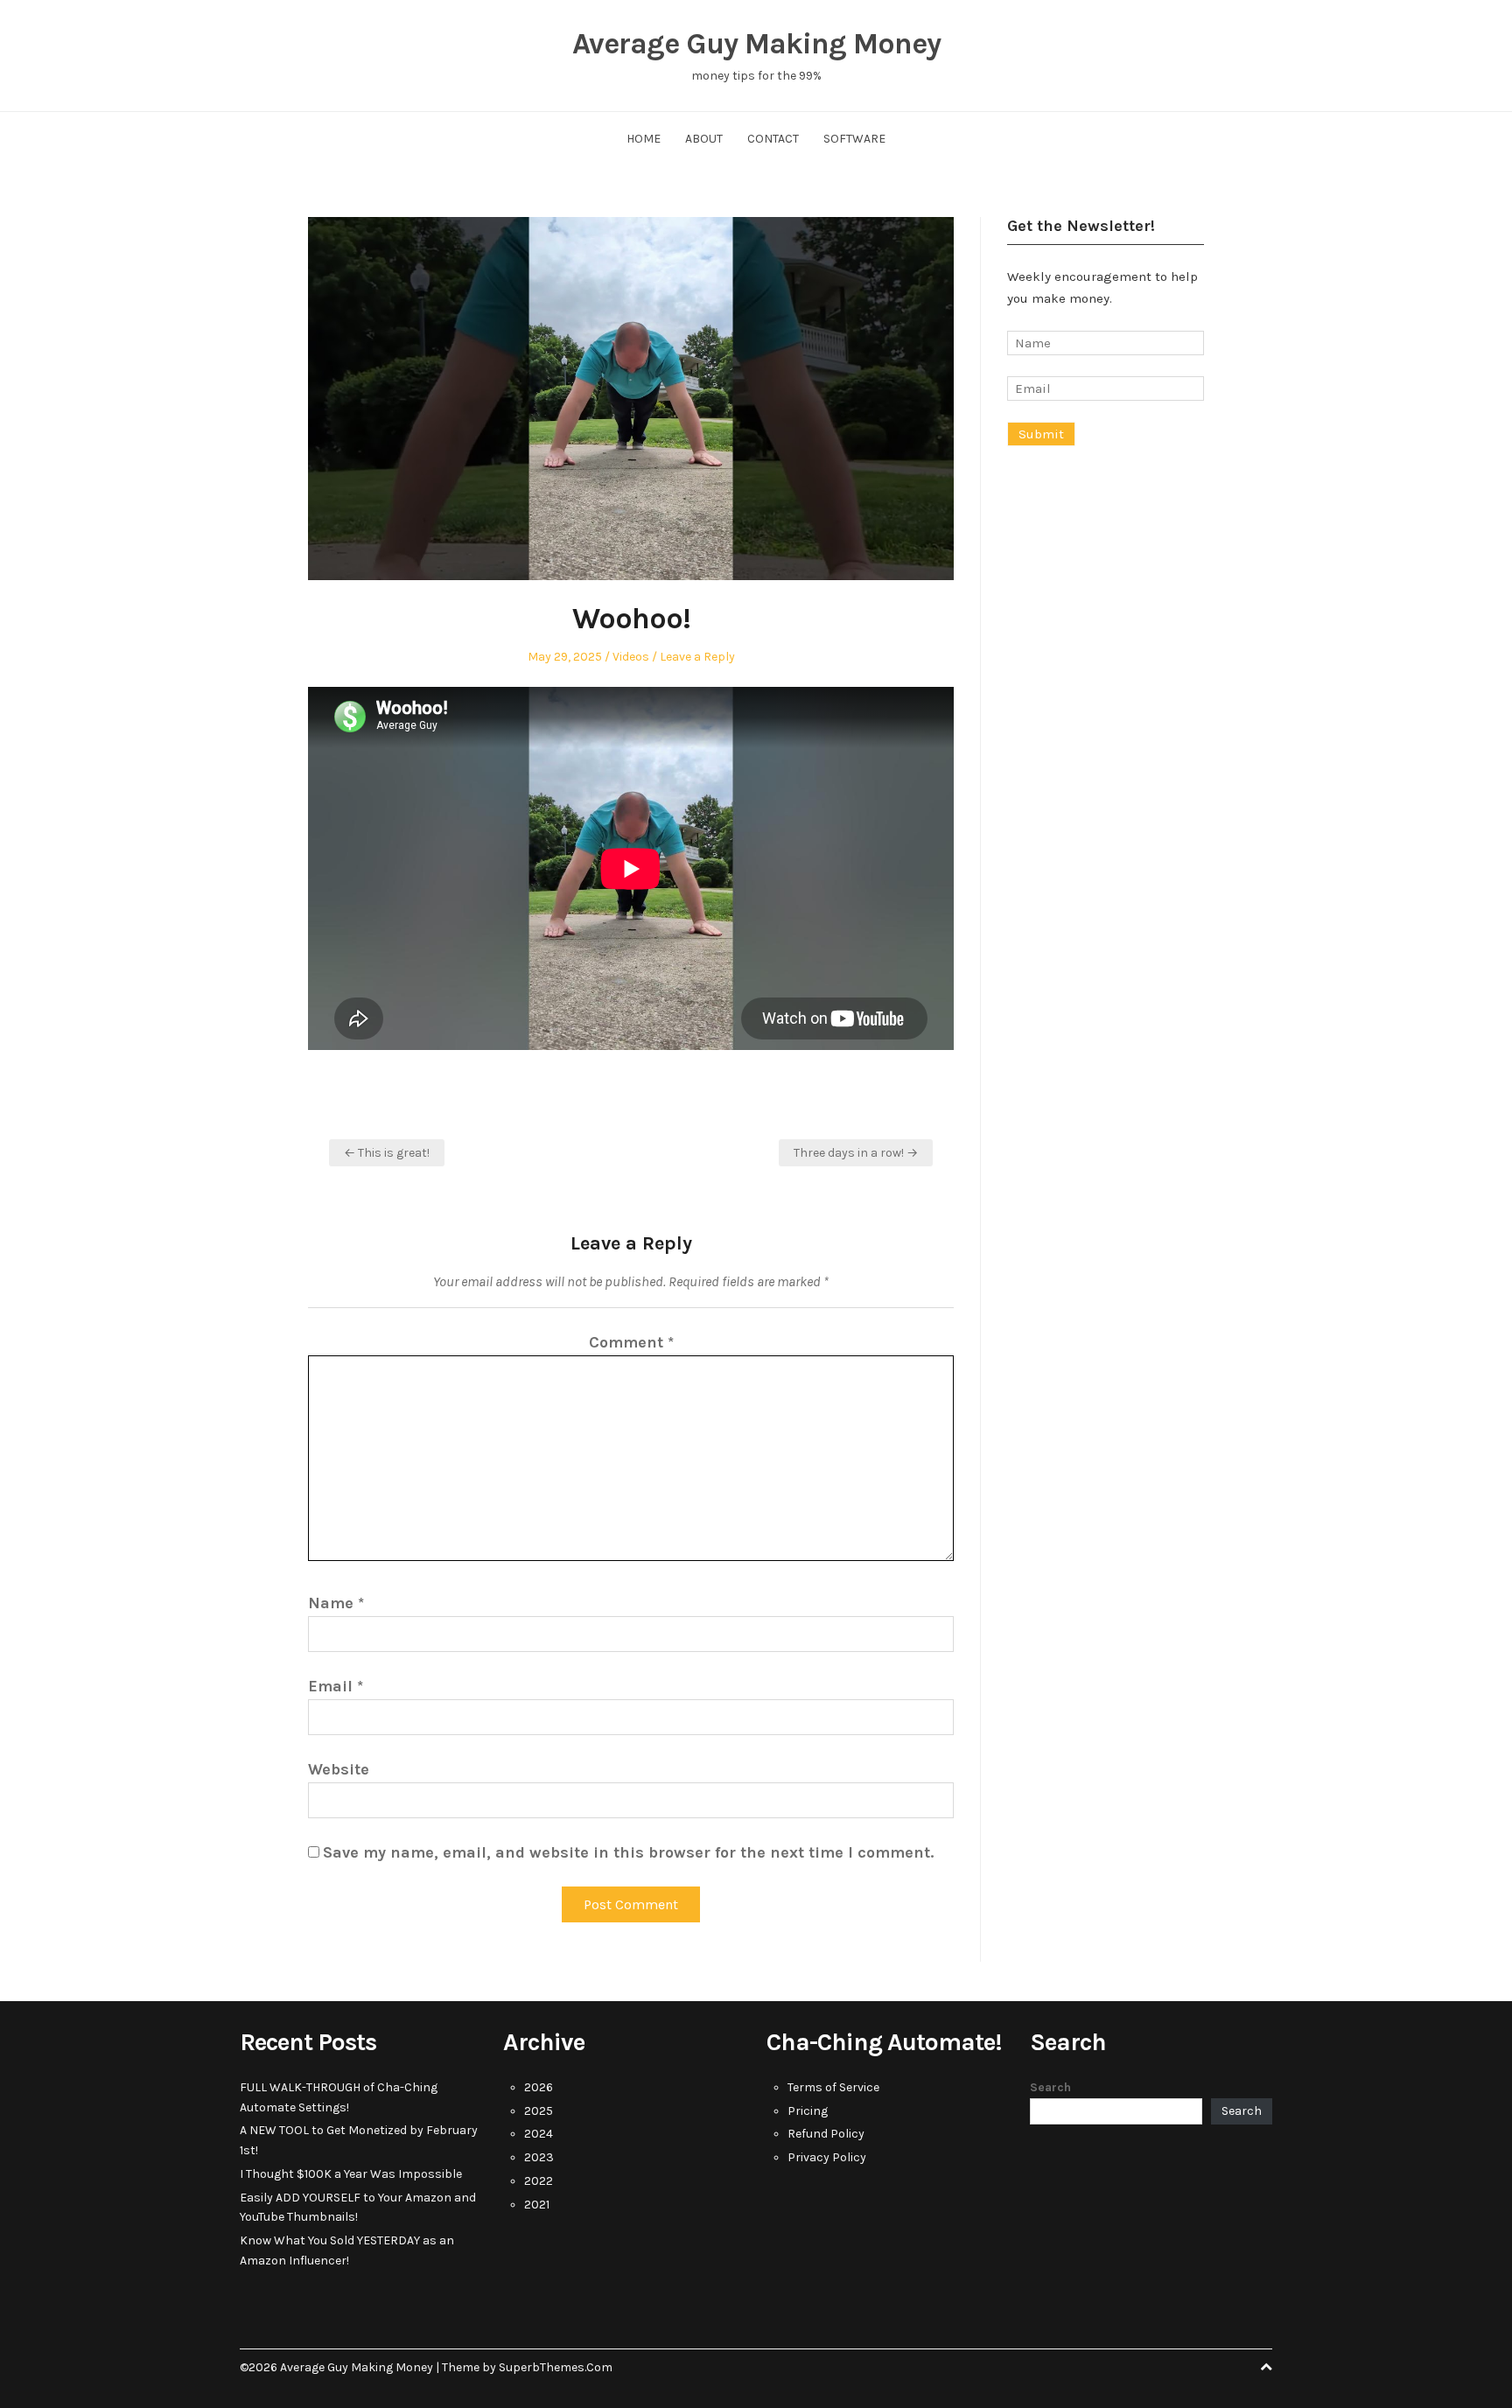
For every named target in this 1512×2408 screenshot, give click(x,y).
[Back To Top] (1266, 2367)
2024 (539, 2134)
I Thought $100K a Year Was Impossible (351, 2174)
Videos (631, 657)
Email (336, 1686)
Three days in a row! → (856, 1153)
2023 (539, 2157)
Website (339, 1769)
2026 (539, 2087)
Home (644, 139)
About (704, 139)
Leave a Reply (697, 657)
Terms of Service (833, 2087)
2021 (537, 2205)
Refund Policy (826, 2134)
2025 (539, 2111)
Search (1050, 2087)
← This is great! (387, 1153)
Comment (631, 1342)
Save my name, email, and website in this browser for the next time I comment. (628, 1852)
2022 (539, 2181)
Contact (773, 139)
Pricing (808, 2111)
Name (336, 1603)
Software (854, 139)
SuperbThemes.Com (556, 2367)
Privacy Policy (827, 2157)
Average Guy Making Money (756, 44)
